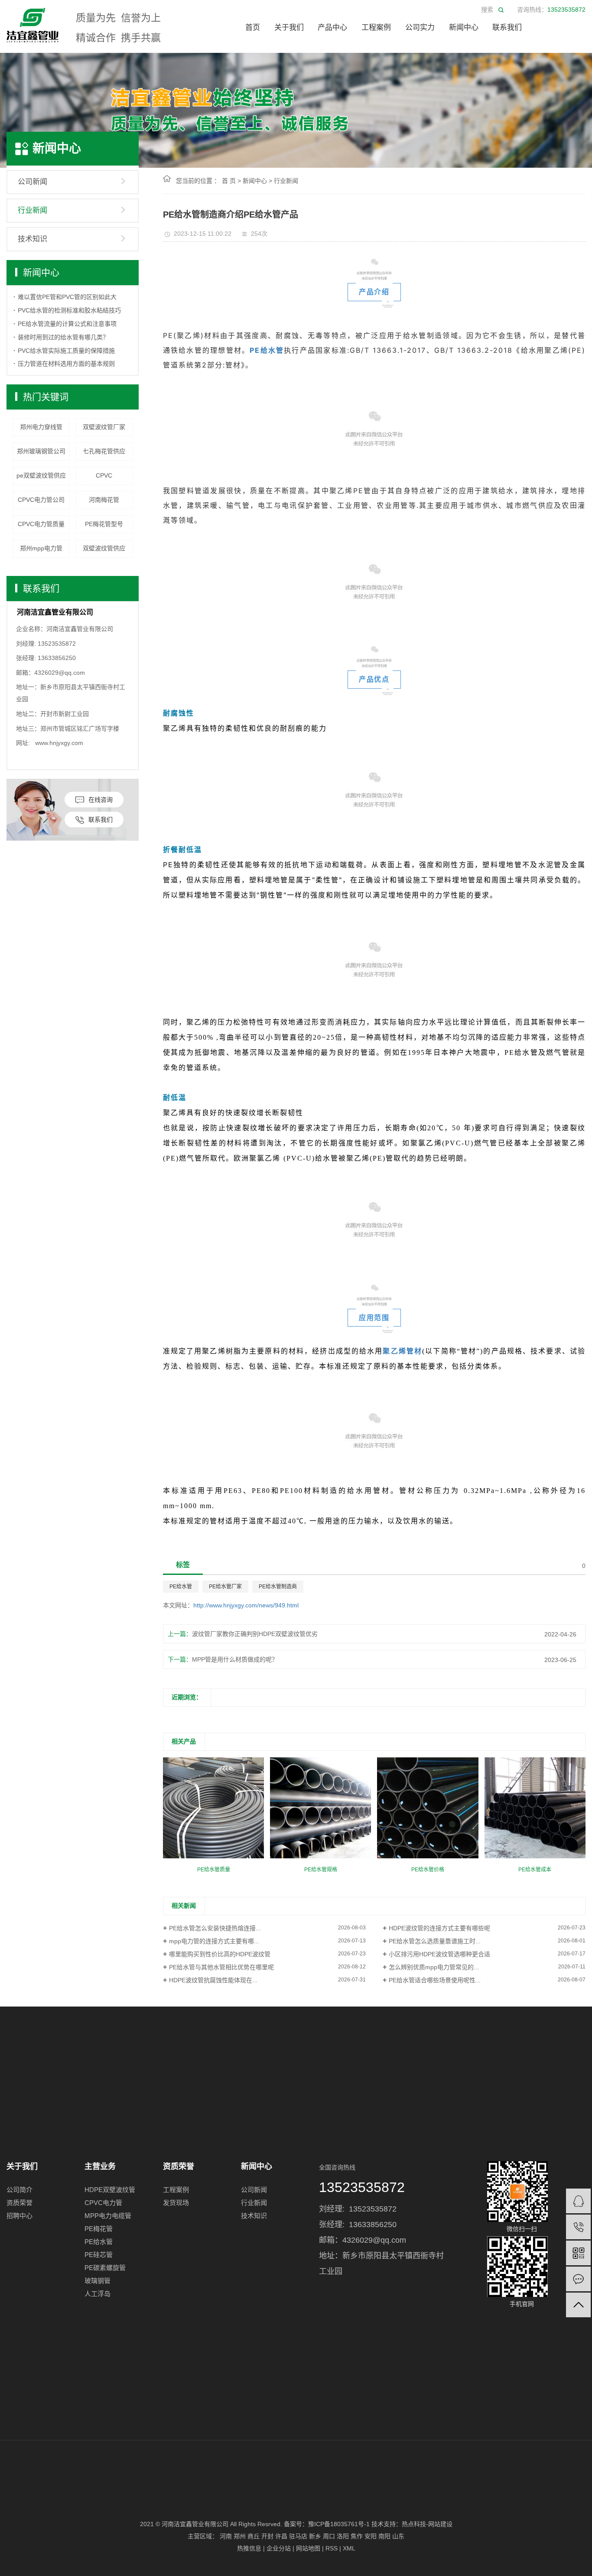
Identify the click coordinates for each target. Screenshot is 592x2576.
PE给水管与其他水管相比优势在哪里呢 (221, 1967)
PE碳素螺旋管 (105, 2268)
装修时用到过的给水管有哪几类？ (63, 337)
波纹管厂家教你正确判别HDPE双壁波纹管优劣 (255, 1634)
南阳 (384, 2536)
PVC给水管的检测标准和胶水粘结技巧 (69, 310)
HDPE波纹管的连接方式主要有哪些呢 (439, 1928)
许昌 (281, 2536)
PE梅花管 (99, 2229)
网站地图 (308, 2548)
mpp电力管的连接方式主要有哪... (214, 1941)
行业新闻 (33, 210)
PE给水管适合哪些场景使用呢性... (435, 1980)
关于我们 (289, 28)
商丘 (254, 2536)
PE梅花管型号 (104, 524)
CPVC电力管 (103, 2203)
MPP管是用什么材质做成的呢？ (235, 1659)
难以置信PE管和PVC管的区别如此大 (67, 297)
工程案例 (376, 28)
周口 (329, 2536)
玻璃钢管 (98, 2281)
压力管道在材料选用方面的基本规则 (66, 364)
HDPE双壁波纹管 (110, 2190)
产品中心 (332, 28)
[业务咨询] (578, 2201)
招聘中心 (20, 2216)
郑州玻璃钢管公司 (41, 451)
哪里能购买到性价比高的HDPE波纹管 (220, 1954)
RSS (332, 2548)
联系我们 (507, 28)
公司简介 (20, 2190)
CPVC (104, 475)
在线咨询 (101, 800)
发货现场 (176, 2203)
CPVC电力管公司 (41, 500)
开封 (267, 2536)
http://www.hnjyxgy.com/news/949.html (246, 1605)
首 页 (229, 181)
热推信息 (249, 2548)
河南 (226, 2536)
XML (349, 2548)
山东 (398, 2536)
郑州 (240, 2536)
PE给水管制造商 (278, 1587)
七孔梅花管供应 (104, 451)
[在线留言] (578, 2279)
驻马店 (298, 2536)
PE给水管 (181, 1587)
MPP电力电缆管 (108, 2216)
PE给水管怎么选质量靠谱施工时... (435, 1941)
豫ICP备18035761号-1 (339, 2524)
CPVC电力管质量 (41, 524)
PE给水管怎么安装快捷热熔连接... (215, 1928)
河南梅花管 (104, 500)
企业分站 (279, 2548)
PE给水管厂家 (225, 1587)
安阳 (371, 2536)
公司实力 (420, 28)
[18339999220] (578, 2227)
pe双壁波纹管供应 (41, 475)
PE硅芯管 (99, 2255)
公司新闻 (33, 182)
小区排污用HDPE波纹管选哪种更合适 (439, 1954)
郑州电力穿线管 (41, 427)
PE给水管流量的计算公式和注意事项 (67, 324)
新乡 (315, 2536)
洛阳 (343, 2536)
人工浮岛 (98, 2294)
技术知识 (33, 239)
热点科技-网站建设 (427, 2524)
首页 (253, 28)
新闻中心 (464, 28)
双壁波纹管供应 (104, 548)
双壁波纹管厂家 (104, 427)
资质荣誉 (20, 2203)
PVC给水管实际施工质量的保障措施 (66, 351)
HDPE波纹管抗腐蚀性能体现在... (213, 1980)
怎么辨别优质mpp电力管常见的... (434, 1967)
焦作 (357, 2536)
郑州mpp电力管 (41, 548)
